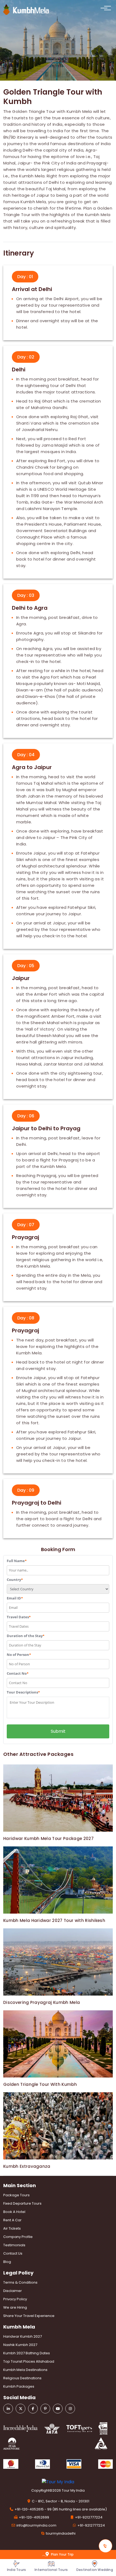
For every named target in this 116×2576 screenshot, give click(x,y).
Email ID (15, 1598)
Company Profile (18, 2237)
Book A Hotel (14, 2212)
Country (15, 1580)
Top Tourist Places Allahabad (29, 2361)
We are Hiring (15, 2307)
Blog (7, 2262)
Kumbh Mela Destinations (25, 2370)
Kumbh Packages (19, 2386)
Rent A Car (12, 2220)
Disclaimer (13, 2291)
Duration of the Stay (26, 1636)
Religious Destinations (22, 2378)
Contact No (18, 1673)
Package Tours (16, 2195)
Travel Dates (19, 1617)
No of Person (19, 1655)
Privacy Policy (15, 2299)
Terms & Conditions (20, 2282)
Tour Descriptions (23, 1692)
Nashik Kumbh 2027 (20, 2345)
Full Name (17, 1561)
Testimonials (14, 2245)
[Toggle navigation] (105, 8)
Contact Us (13, 2253)
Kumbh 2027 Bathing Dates (27, 2353)
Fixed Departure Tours (22, 2203)
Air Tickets (12, 2228)
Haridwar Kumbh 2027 (23, 2336)
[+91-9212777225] (106, 2546)
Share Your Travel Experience (29, 2316)
